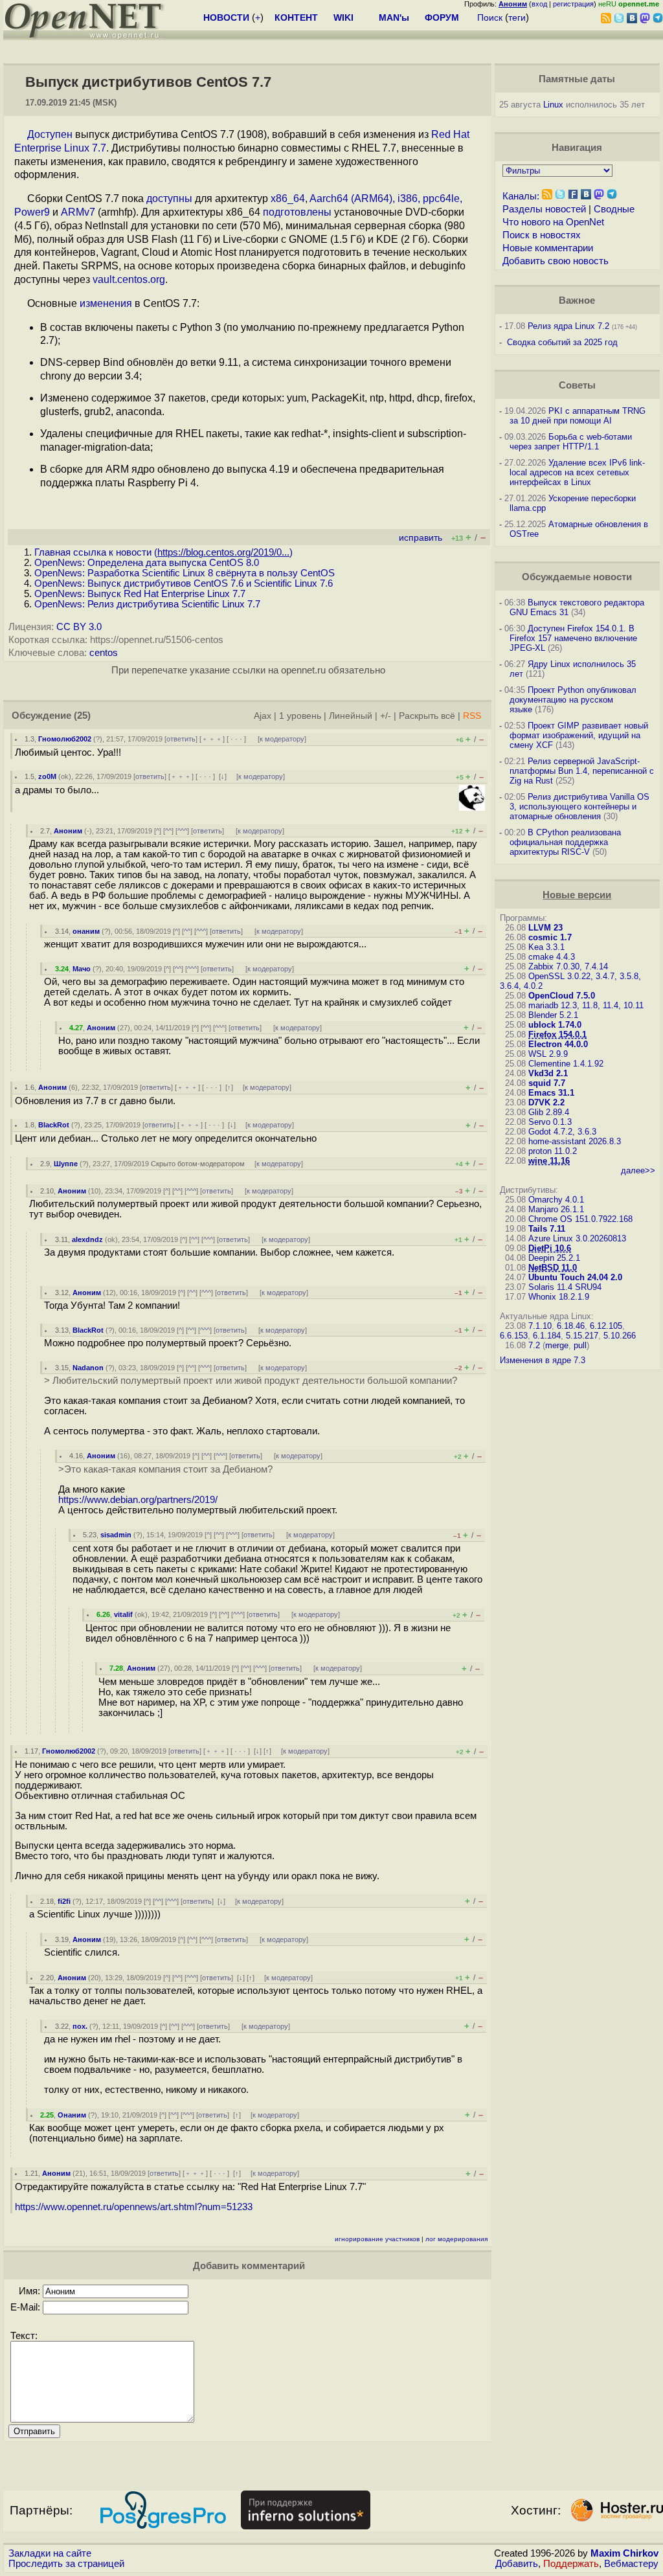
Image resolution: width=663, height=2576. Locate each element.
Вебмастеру (631, 2564)
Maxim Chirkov (624, 2553)
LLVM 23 (545, 928)
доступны (169, 198)
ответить (181, 739)
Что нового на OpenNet (553, 222)
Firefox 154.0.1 (557, 1034)
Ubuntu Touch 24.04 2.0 (575, 1277)
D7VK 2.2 (546, 1102)
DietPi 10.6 (550, 1248)
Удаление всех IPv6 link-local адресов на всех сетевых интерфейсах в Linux (577, 472)
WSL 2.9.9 (548, 1054)
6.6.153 (514, 1336)
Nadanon (88, 1368)
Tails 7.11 (547, 1229)
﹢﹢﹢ (212, 739)
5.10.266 (620, 1336)
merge (557, 1345)
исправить (421, 538)
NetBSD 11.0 (553, 1268)
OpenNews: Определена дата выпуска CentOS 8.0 (147, 563)
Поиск (490, 17)
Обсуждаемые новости (577, 577)
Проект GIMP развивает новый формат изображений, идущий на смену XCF (579, 735)
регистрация (573, 4)
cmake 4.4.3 (552, 957)
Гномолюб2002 (65, 739)
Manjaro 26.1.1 (556, 1209)
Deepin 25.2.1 (554, 1258)
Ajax (263, 716)
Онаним (72, 2115)
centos (104, 653)
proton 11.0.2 (553, 1151)
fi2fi (64, 1901)
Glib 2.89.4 (549, 1112)
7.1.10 (540, 1326)
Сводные (614, 209)
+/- (386, 716)
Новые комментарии (548, 248)
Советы (577, 385)
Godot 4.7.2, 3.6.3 (562, 1132)
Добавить (517, 2564)
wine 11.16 (549, 1161)
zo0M (47, 776)
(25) (82, 716)
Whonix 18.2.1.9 (559, 1297)
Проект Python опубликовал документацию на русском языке (573, 700)
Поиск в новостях (542, 235)
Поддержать (571, 2564)
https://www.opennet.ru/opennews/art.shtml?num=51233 (134, 2207)
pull (580, 1345)
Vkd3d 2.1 (548, 1073)
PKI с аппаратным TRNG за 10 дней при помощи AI (578, 416)
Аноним (68, 831)
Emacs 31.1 (551, 1093)
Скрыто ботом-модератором (198, 1164)
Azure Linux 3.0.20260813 (577, 1238)
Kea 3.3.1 (546, 947)
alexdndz (87, 1239)
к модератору (282, 739)
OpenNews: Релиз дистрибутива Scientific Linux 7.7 (147, 604)
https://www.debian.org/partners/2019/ (138, 1500)
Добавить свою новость (556, 261)
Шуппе (66, 1164)
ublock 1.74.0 (555, 1025)
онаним (86, 931)
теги (517, 17)
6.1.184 (547, 1336)
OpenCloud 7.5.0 (562, 996)
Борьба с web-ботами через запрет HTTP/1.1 (571, 442)
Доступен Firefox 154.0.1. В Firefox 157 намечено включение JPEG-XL (573, 638)
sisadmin (116, 1535)
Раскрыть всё (427, 716)
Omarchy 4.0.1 (556, 1200)
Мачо (82, 969)
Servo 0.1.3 (550, 1122)
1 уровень (300, 716)
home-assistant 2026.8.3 (575, 1141)
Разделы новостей (544, 209)
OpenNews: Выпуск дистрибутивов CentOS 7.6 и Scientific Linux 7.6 (184, 583)
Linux (553, 105)
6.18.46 (571, 1326)
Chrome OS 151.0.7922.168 (580, 1219)
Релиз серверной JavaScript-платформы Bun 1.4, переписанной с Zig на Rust (582, 771)
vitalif (123, 1614)
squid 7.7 (547, 1083)
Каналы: (521, 196)
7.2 (534, 1345)
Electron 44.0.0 (558, 1044)
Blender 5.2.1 (553, 1015)
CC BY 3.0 (79, 627)
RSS (472, 716)
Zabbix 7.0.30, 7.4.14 (568, 966)
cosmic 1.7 (550, 937)
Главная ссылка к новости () (163, 552)
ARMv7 (78, 212)
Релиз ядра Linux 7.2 (568, 326)
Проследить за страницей (66, 2564)
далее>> (638, 1170)
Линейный (351, 716)
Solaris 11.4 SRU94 (565, 1287)
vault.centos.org (129, 279)
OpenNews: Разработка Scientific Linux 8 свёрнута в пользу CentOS (185, 573)
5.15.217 (582, 1336)
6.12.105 (606, 1326)
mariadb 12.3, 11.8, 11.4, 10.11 (586, 1005)
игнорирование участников (377, 2239)
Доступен (50, 134)
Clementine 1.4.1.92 (566, 1064)
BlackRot (54, 1125)
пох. (80, 2026)
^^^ (182, 831)
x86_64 (288, 198)
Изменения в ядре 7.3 (543, 1360)
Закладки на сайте (50, 2553)
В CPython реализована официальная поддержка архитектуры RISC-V (565, 842)
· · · (236, 739)
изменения (106, 303)
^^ (168, 831)
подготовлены (297, 212)
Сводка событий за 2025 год (562, 342)
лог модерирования (456, 2239)
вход (539, 4)
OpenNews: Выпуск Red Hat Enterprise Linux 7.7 (140, 594)
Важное (577, 300)
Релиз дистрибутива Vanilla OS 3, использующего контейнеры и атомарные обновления (579, 807)
